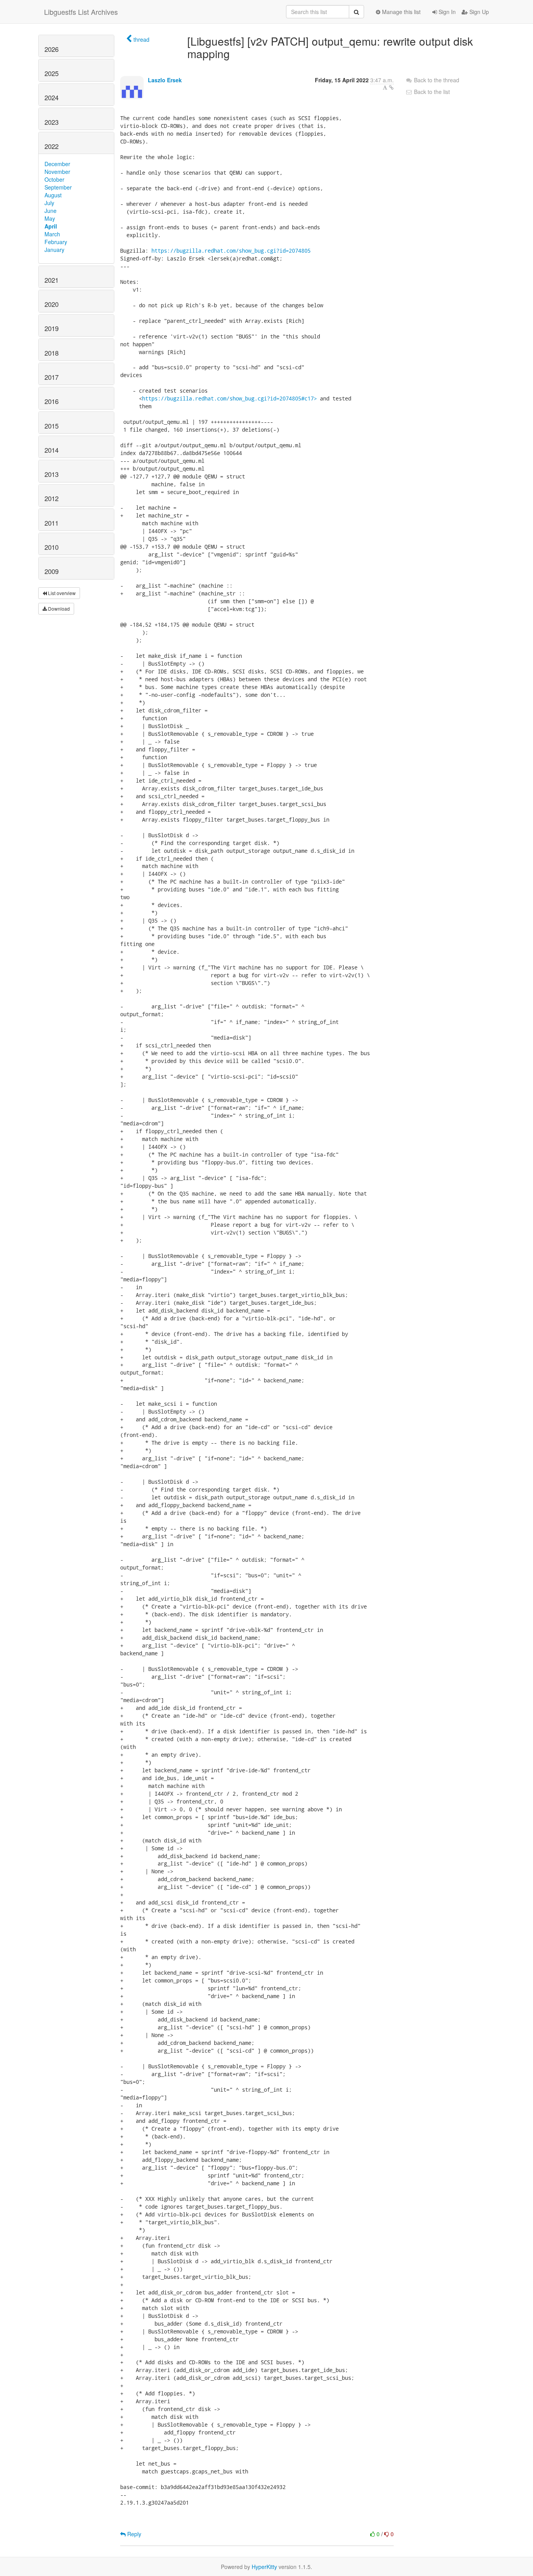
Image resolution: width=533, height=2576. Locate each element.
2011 (52, 523)
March (52, 234)
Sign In (446, 12)
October (54, 179)
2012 (52, 498)
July (49, 203)
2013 (52, 474)
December (57, 164)
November (57, 172)
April (51, 226)
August (53, 195)
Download (58, 609)
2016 (52, 401)
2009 (52, 571)
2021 (52, 280)
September (58, 187)
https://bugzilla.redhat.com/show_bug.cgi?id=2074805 (231, 251)
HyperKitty (264, 2567)
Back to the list (431, 92)
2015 (52, 426)
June (51, 211)
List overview (61, 593)
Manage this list (401, 12)
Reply (133, 2534)
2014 (52, 450)
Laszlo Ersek (165, 80)
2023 (52, 122)
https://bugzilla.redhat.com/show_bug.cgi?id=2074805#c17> (229, 398)
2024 (52, 97)
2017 (52, 377)
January (54, 250)
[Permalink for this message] (391, 87)
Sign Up (478, 12)
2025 (52, 73)
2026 (52, 49)
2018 (52, 353)
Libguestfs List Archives (81, 12)
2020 (52, 304)
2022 (52, 146)
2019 (52, 328)
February (56, 242)
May (50, 218)
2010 (52, 547)
